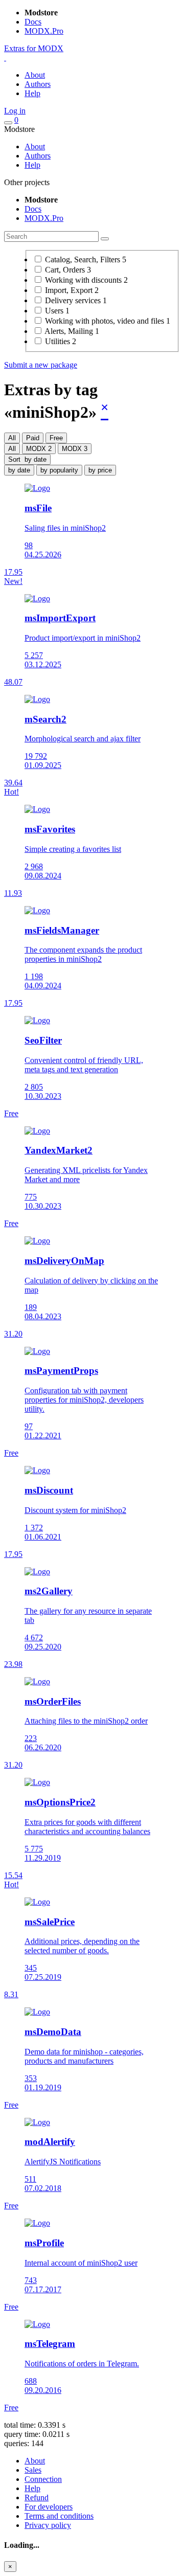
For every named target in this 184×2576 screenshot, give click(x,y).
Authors (38, 84)
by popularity (59, 470)
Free (56, 438)
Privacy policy (48, 2525)
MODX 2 (39, 449)
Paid (33, 438)
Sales (33, 2470)
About (35, 75)
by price (100, 470)
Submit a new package (41, 365)
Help (32, 93)
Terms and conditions (59, 2516)
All (12, 438)
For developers (49, 2507)
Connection (43, 2479)
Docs (33, 22)
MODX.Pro (44, 31)
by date (19, 470)
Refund (37, 2498)
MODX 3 (75, 449)
